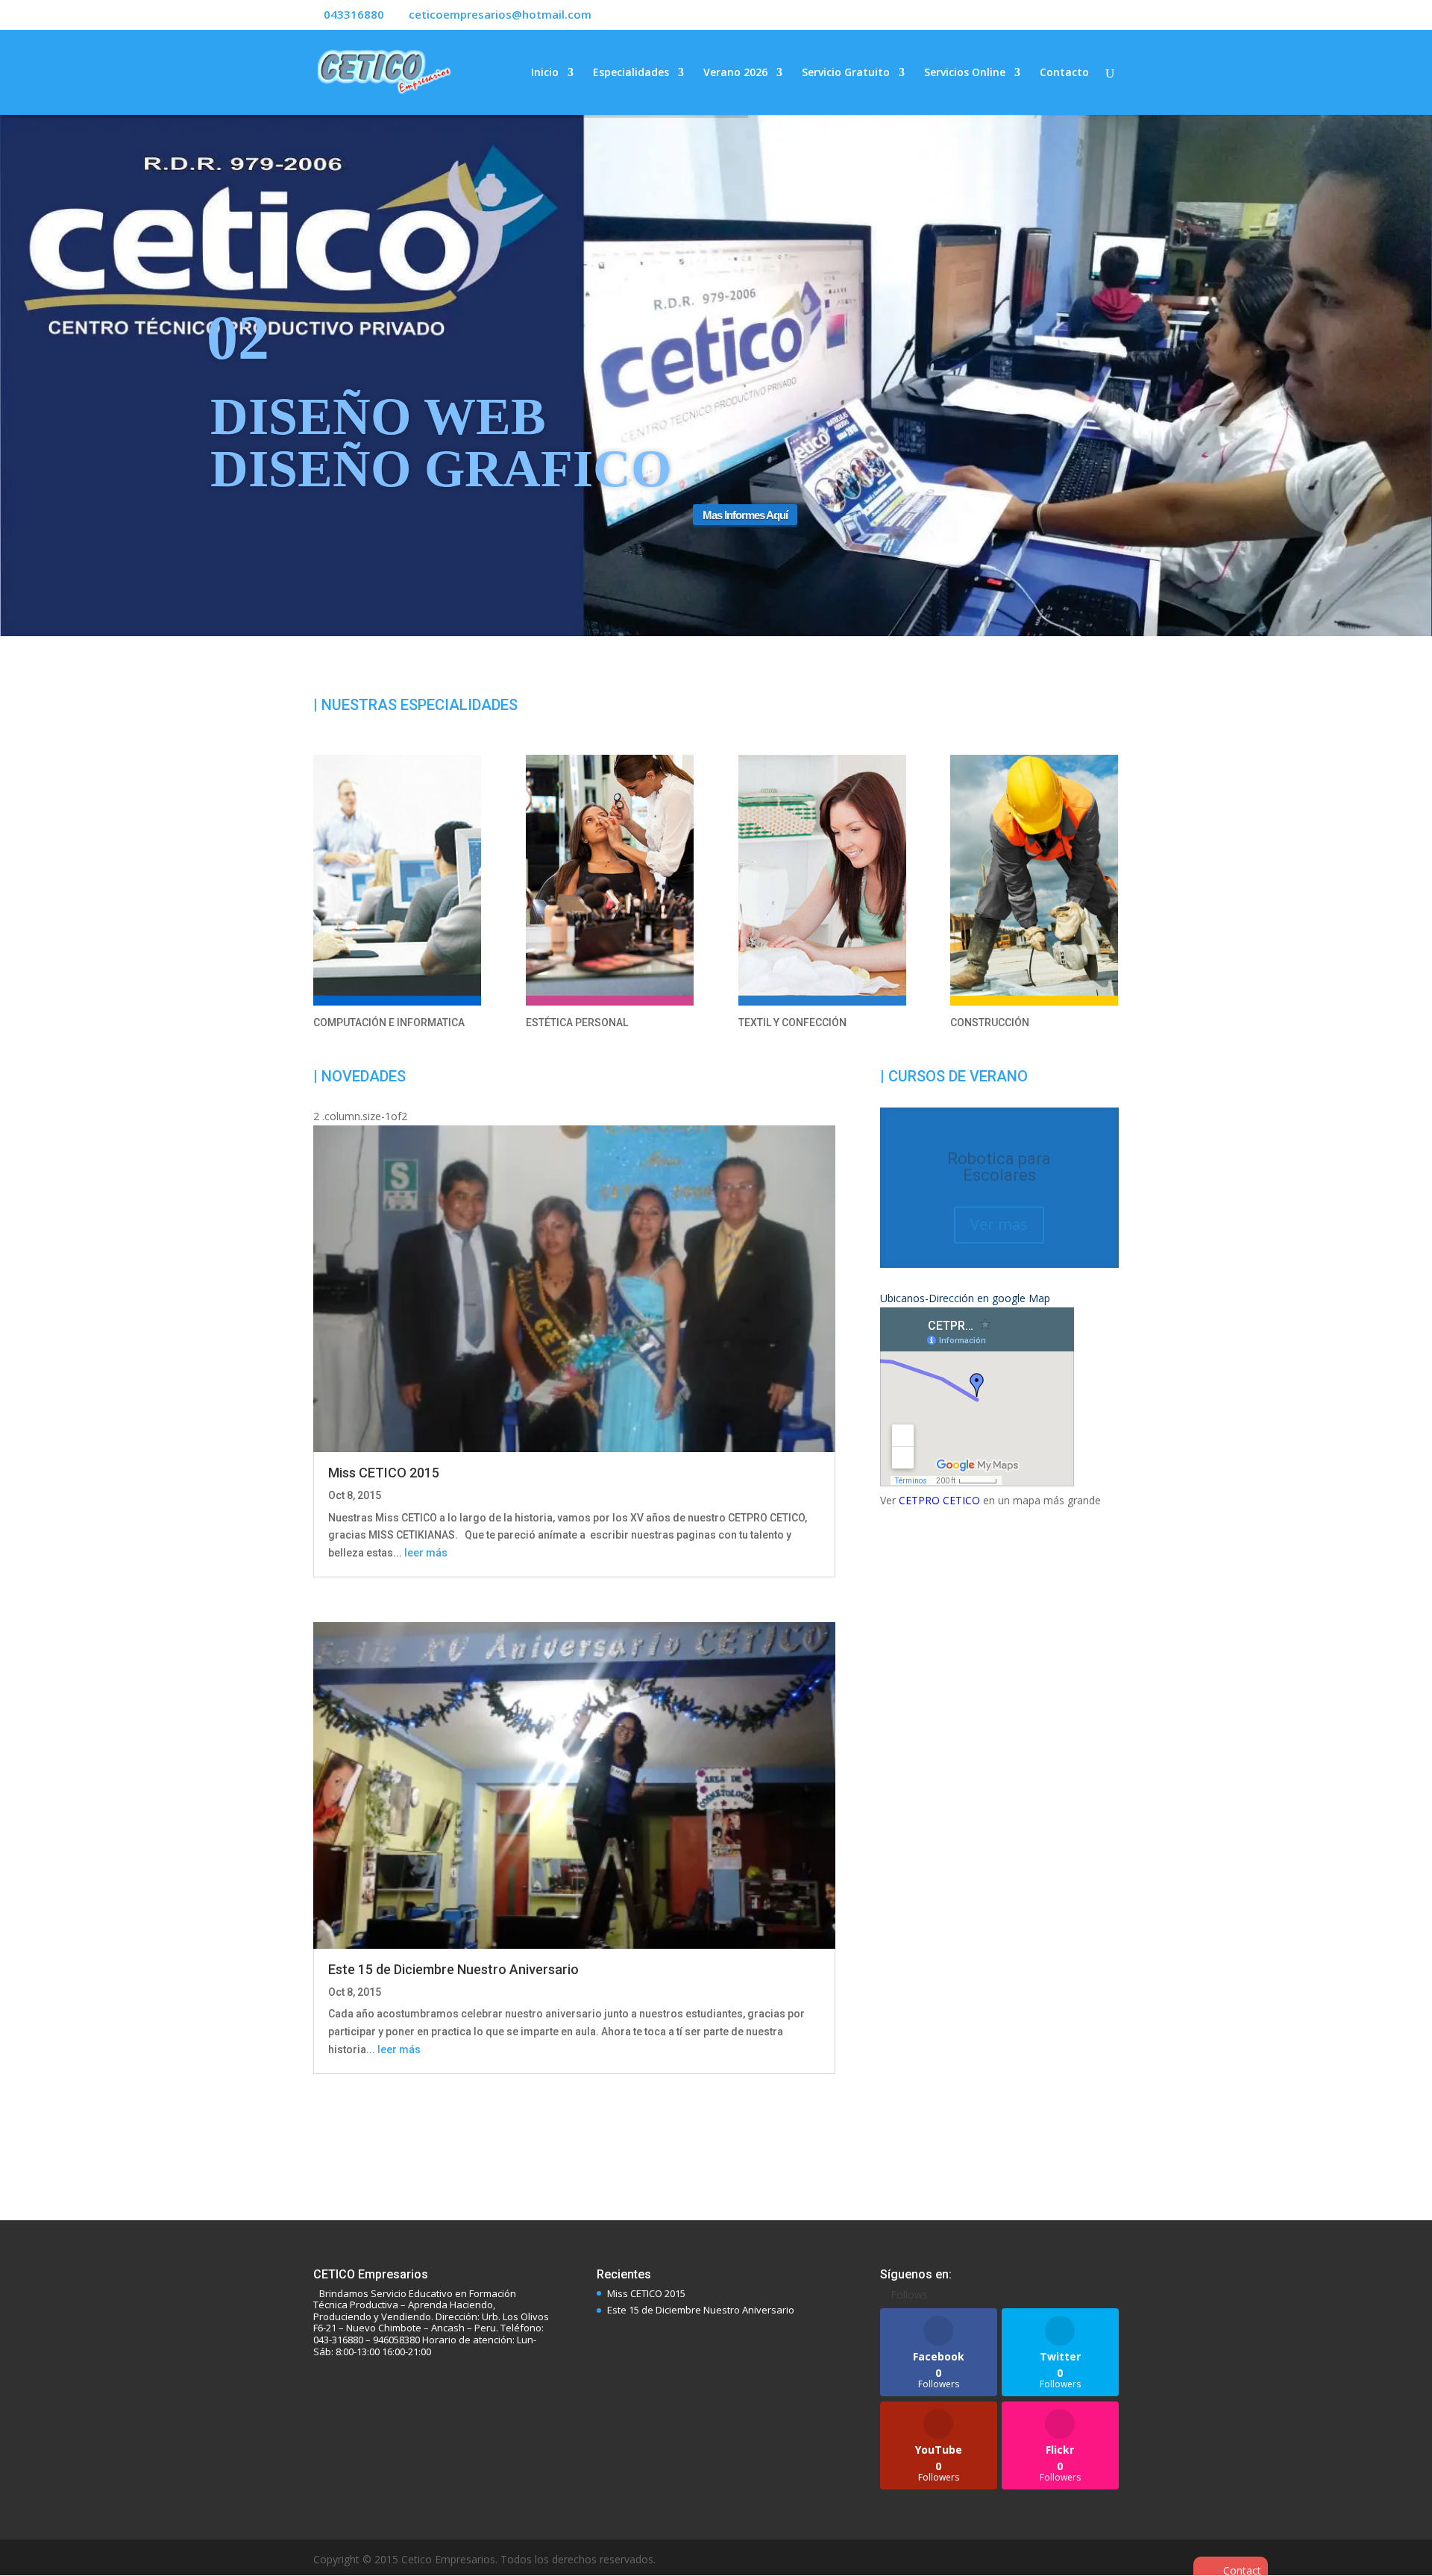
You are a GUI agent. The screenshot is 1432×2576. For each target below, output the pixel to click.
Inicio (545, 73)
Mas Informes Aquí (911, 543)
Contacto (1064, 73)
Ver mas (999, 1199)
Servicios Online (965, 73)
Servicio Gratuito (846, 73)
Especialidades (631, 73)
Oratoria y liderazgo (999, 1150)
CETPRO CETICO (939, 1484)
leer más (426, 1553)
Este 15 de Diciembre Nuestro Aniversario (453, 1969)
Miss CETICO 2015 (384, 1473)
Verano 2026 (735, 73)
